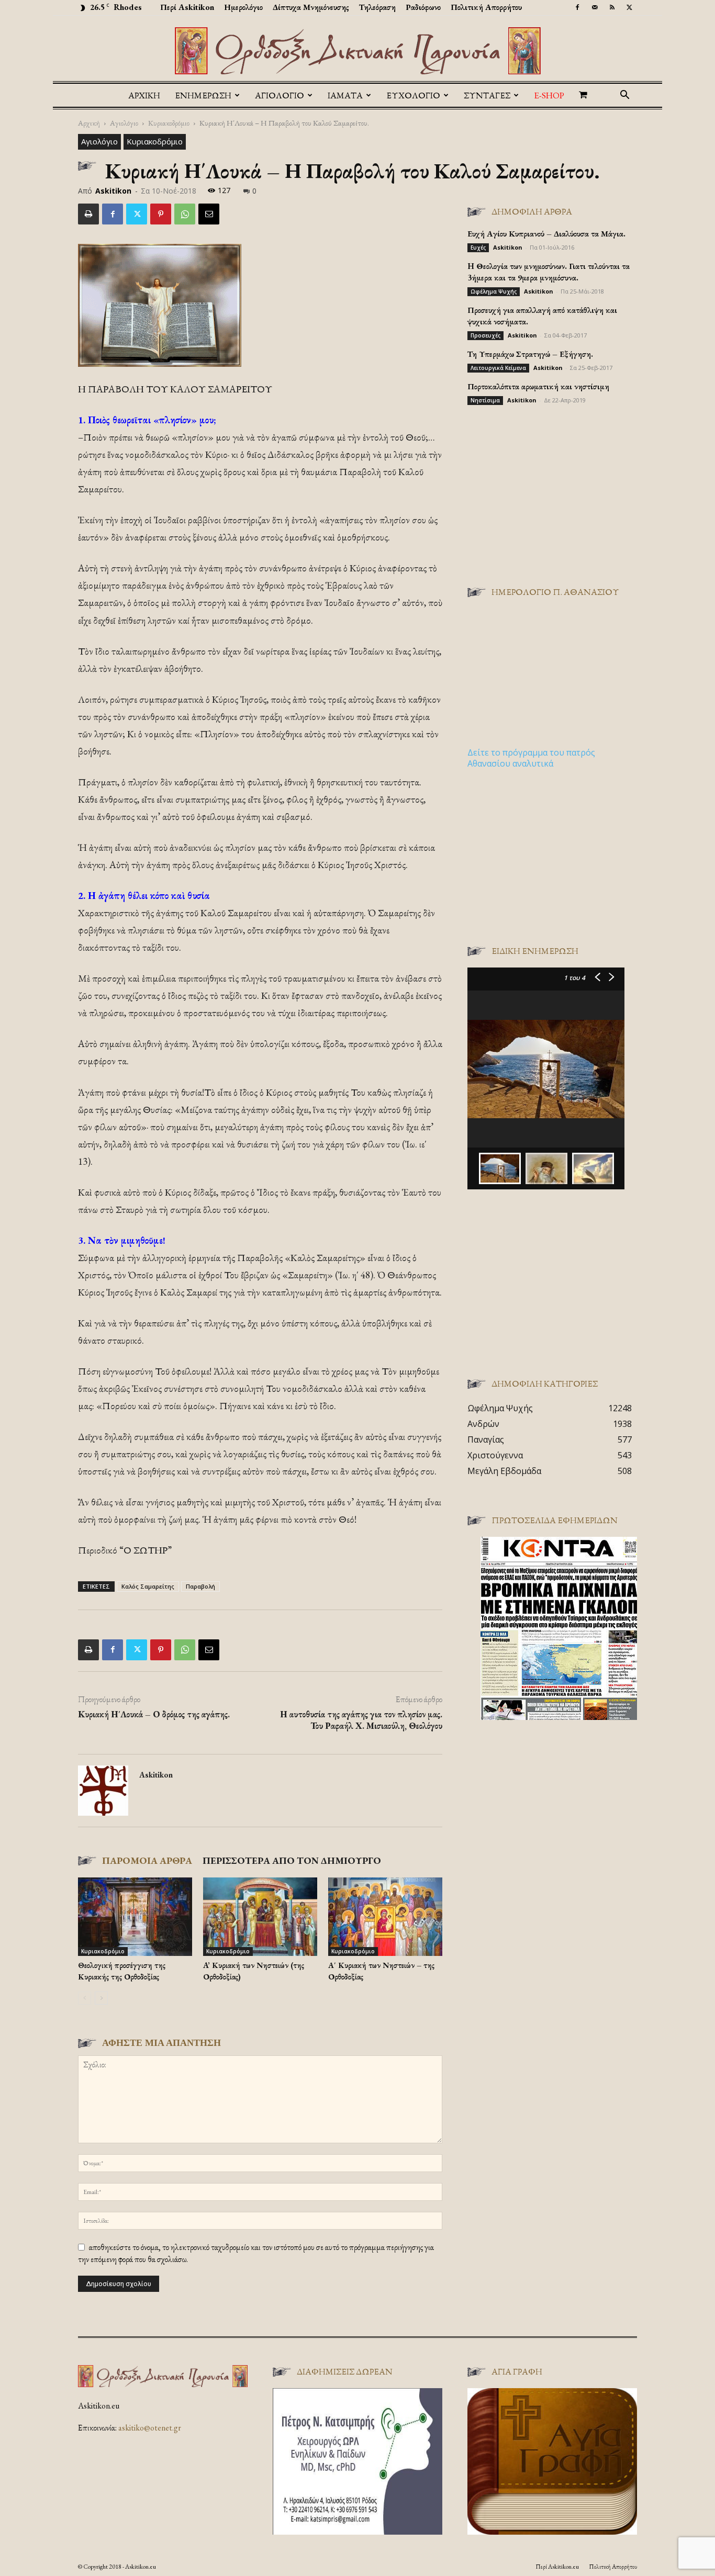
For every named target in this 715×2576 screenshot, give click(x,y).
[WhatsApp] (185, 214)
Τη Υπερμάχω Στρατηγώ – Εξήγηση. (530, 354)
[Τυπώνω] (88, 214)
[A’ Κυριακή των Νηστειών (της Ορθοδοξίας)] (260, 1917)
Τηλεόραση (377, 7)
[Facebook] (577, 7)
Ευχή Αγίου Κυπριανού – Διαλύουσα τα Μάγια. (546, 234)
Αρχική (144, 95)
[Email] (209, 214)
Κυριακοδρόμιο (169, 123)
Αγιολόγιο (124, 123)
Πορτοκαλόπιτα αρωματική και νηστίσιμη (538, 386)
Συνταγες (487, 95)
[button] (624, 96)
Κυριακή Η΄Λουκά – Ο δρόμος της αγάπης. (154, 1714)
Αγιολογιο (280, 95)
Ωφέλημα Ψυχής (494, 291)
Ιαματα (345, 95)
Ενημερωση (203, 95)
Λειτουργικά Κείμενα (498, 368)
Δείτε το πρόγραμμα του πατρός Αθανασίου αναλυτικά (531, 758)
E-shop (549, 95)
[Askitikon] (357, 51)
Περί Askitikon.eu (557, 2567)
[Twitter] (629, 7)
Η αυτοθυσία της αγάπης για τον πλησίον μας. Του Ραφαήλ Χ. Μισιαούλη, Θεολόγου (361, 1720)
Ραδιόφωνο (423, 7)
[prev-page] (85, 1998)
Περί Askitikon (187, 7)
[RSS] (612, 7)
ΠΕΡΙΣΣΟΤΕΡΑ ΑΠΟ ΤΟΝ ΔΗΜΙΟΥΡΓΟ (292, 1860)
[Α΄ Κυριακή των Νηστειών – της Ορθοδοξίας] (385, 1917)
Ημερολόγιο (243, 7)
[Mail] (595, 7)
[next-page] (101, 1998)
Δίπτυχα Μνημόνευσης (311, 7)
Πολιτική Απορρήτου (486, 7)
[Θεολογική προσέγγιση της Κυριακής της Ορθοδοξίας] (135, 1917)
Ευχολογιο (413, 95)
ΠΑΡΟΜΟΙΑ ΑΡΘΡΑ (147, 1860)
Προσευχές (485, 335)
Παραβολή (200, 1586)
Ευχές (478, 248)
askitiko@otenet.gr (150, 2428)
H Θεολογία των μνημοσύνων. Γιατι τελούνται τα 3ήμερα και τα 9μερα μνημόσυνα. (549, 272)
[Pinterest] (161, 214)
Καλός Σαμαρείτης (148, 1586)
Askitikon (113, 191)
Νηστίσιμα (485, 400)
